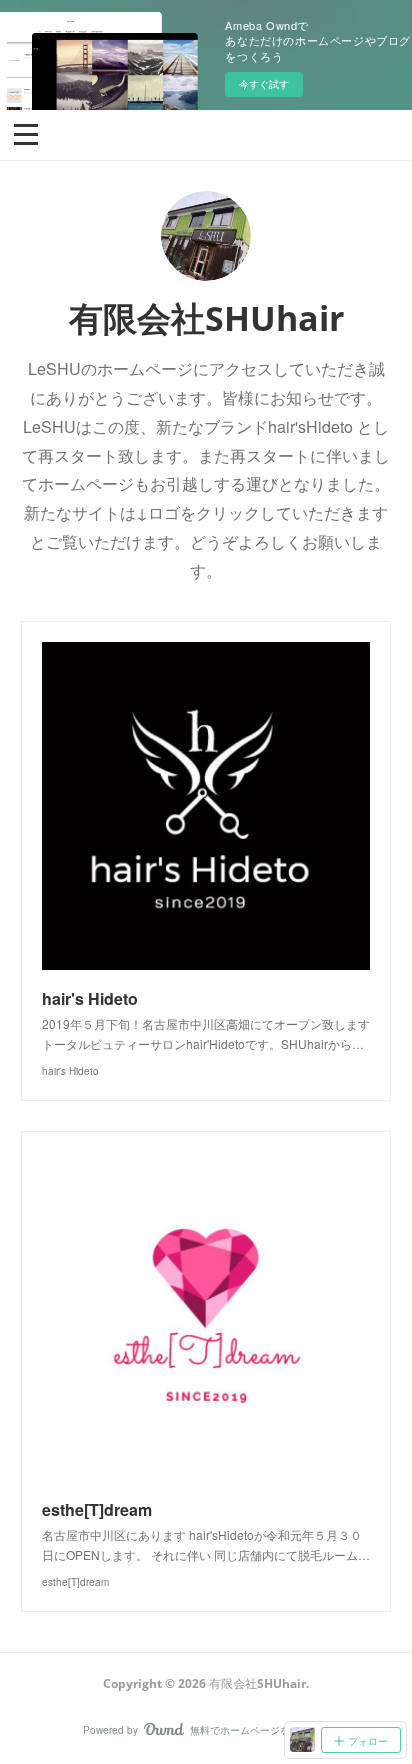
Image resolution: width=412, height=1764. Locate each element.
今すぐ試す (264, 84)
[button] (26, 133)
